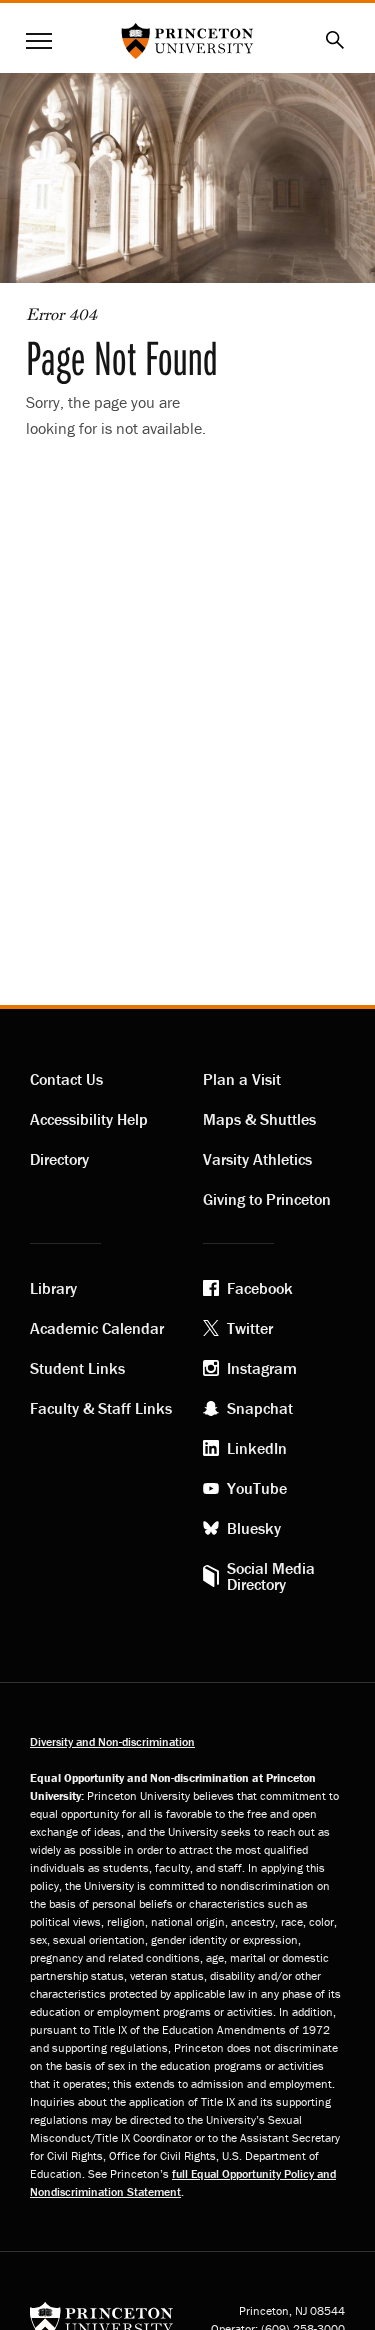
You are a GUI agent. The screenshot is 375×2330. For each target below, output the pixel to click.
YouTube (257, 1488)
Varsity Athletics (257, 1159)
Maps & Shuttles (259, 1119)
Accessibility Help (89, 1119)
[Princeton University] (101, 2319)
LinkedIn (257, 1448)
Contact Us (66, 1079)
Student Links (77, 1368)
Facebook (260, 1288)
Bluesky (254, 1528)
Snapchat (260, 1408)
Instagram (262, 1368)
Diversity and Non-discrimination (112, 1741)
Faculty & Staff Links (101, 1408)
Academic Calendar (97, 1328)
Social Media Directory (271, 1576)
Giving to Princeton (267, 1199)
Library (53, 1288)
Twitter (250, 1328)
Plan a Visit (242, 1079)
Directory (59, 1159)
